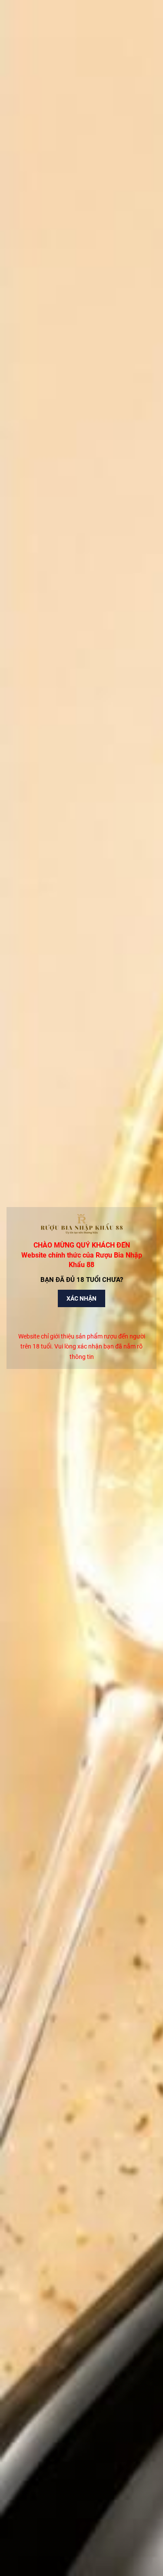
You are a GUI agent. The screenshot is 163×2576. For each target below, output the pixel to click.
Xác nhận (81, 1298)
